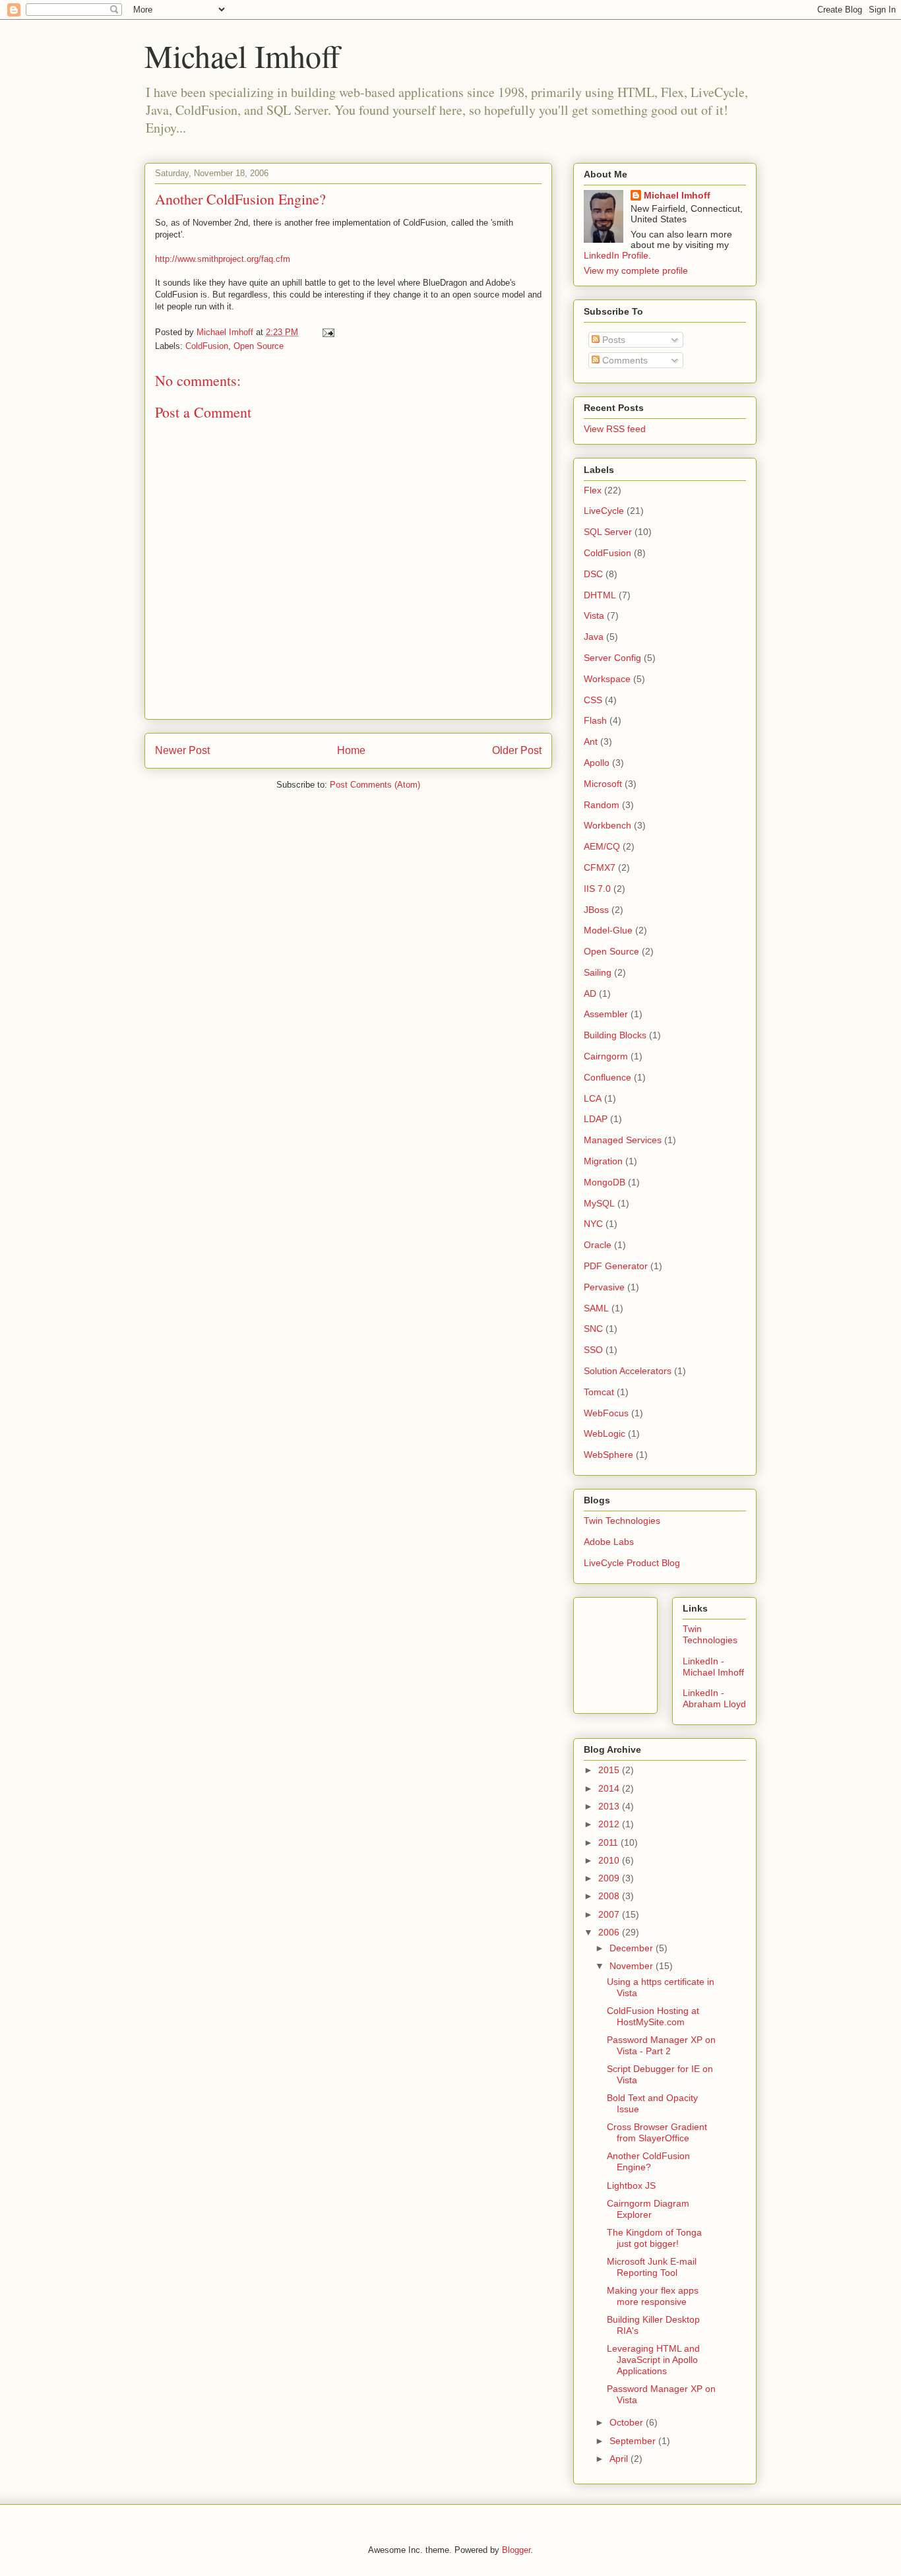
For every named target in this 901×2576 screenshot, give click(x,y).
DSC (593, 574)
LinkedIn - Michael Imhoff (713, 1667)
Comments (624, 360)
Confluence (607, 1077)
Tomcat (599, 1392)
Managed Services (623, 1140)
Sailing (598, 972)
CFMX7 (600, 867)
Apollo (597, 763)
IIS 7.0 (597, 889)
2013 (610, 1806)
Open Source (259, 346)
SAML (596, 1308)
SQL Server (608, 532)
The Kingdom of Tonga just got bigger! (654, 2238)
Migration (603, 1161)
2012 (610, 1824)
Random (602, 805)
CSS (593, 700)
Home (351, 750)
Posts (612, 340)
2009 (610, 1878)
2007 (610, 1914)
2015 (610, 1770)
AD (590, 993)
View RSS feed (615, 429)
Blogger (516, 2550)
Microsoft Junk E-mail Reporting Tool (652, 2267)
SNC (593, 1329)
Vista (594, 615)
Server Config (612, 658)
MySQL (599, 1203)
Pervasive (604, 1287)
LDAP (596, 1119)
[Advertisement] (643, 1652)
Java (594, 637)
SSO (593, 1350)
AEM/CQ (602, 846)
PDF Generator (616, 1266)
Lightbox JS (631, 2185)
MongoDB (605, 1182)
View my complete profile (636, 270)
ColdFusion (207, 346)
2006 (610, 1932)
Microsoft (603, 784)
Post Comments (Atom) (375, 785)
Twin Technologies (622, 1521)
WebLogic (605, 1433)
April (620, 2459)
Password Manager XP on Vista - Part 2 (661, 2045)
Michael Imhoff (242, 55)
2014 (610, 1788)
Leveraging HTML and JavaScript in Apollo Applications (653, 2360)
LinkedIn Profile (616, 255)
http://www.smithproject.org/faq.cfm (223, 259)
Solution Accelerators (628, 1371)
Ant (591, 741)
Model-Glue (608, 930)
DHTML (600, 595)
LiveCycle (604, 511)
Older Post (517, 750)
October (628, 2422)
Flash (595, 720)
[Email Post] (327, 332)
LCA (593, 1098)
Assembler (606, 1014)
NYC (593, 1224)
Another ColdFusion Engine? (648, 2161)
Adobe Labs (609, 1542)
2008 (610, 1896)
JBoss (596, 910)
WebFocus (606, 1413)
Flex (593, 490)
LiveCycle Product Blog (632, 1563)
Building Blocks (615, 1035)
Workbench (607, 825)
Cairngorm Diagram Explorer (648, 2209)
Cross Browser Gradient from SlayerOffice (657, 2132)
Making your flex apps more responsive (653, 2296)
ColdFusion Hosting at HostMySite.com (653, 2016)
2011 (609, 1842)
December (633, 1948)
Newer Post (182, 750)
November (633, 1966)
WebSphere (608, 1455)
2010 (610, 1860)
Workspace (607, 679)
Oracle (598, 1245)
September (634, 2441)
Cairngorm (606, 1056)
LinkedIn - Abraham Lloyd (714, 1698)
